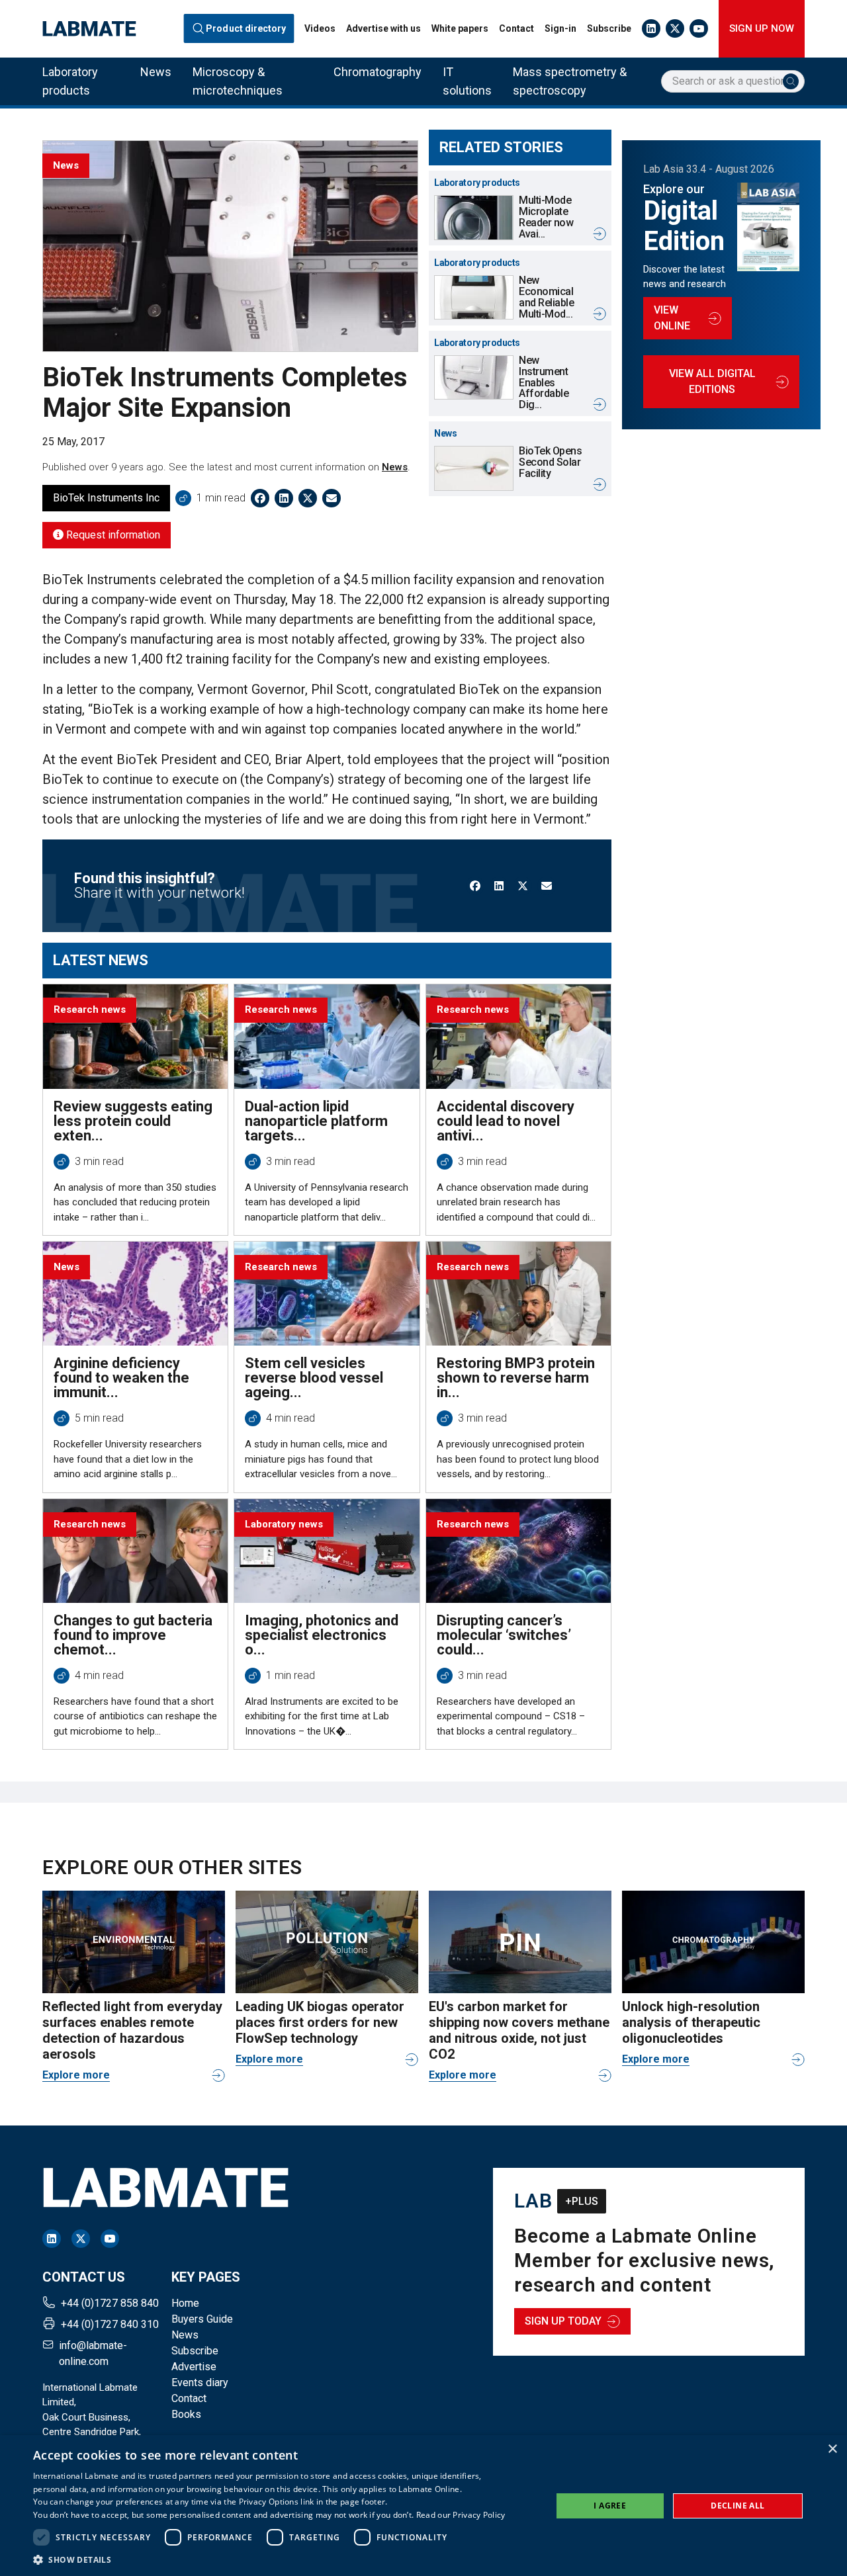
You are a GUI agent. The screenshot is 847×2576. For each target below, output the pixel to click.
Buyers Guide (202, 2319)
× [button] (832, 2449)
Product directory (246, 28)
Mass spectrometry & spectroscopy (570, 81)
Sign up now (762, 28)
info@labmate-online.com (93, 2353)
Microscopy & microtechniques (238, 81)
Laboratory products (70, 81)
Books (186, 2414)
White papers (460, 28)
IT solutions (467, 81)
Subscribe (609, 28)
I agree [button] (610, 2506)
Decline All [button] (737, 2506)
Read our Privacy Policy (461, 2515)
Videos (320, 28)
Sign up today (563, 2321)
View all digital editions (712, 381)
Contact (516, 28)
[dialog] (423, 2506)
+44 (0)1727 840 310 (110, 2324)
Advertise (194, 2367)
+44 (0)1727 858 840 (110, 2303)
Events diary (200, 2383)
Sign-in (560, 28)
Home (185, 2303)
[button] (269, 2559)
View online (672, 318)
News (156, 72)
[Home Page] (89, 29)
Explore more (76, 2075)
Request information (112, 535)
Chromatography (378, 72)
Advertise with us (383, 28)
